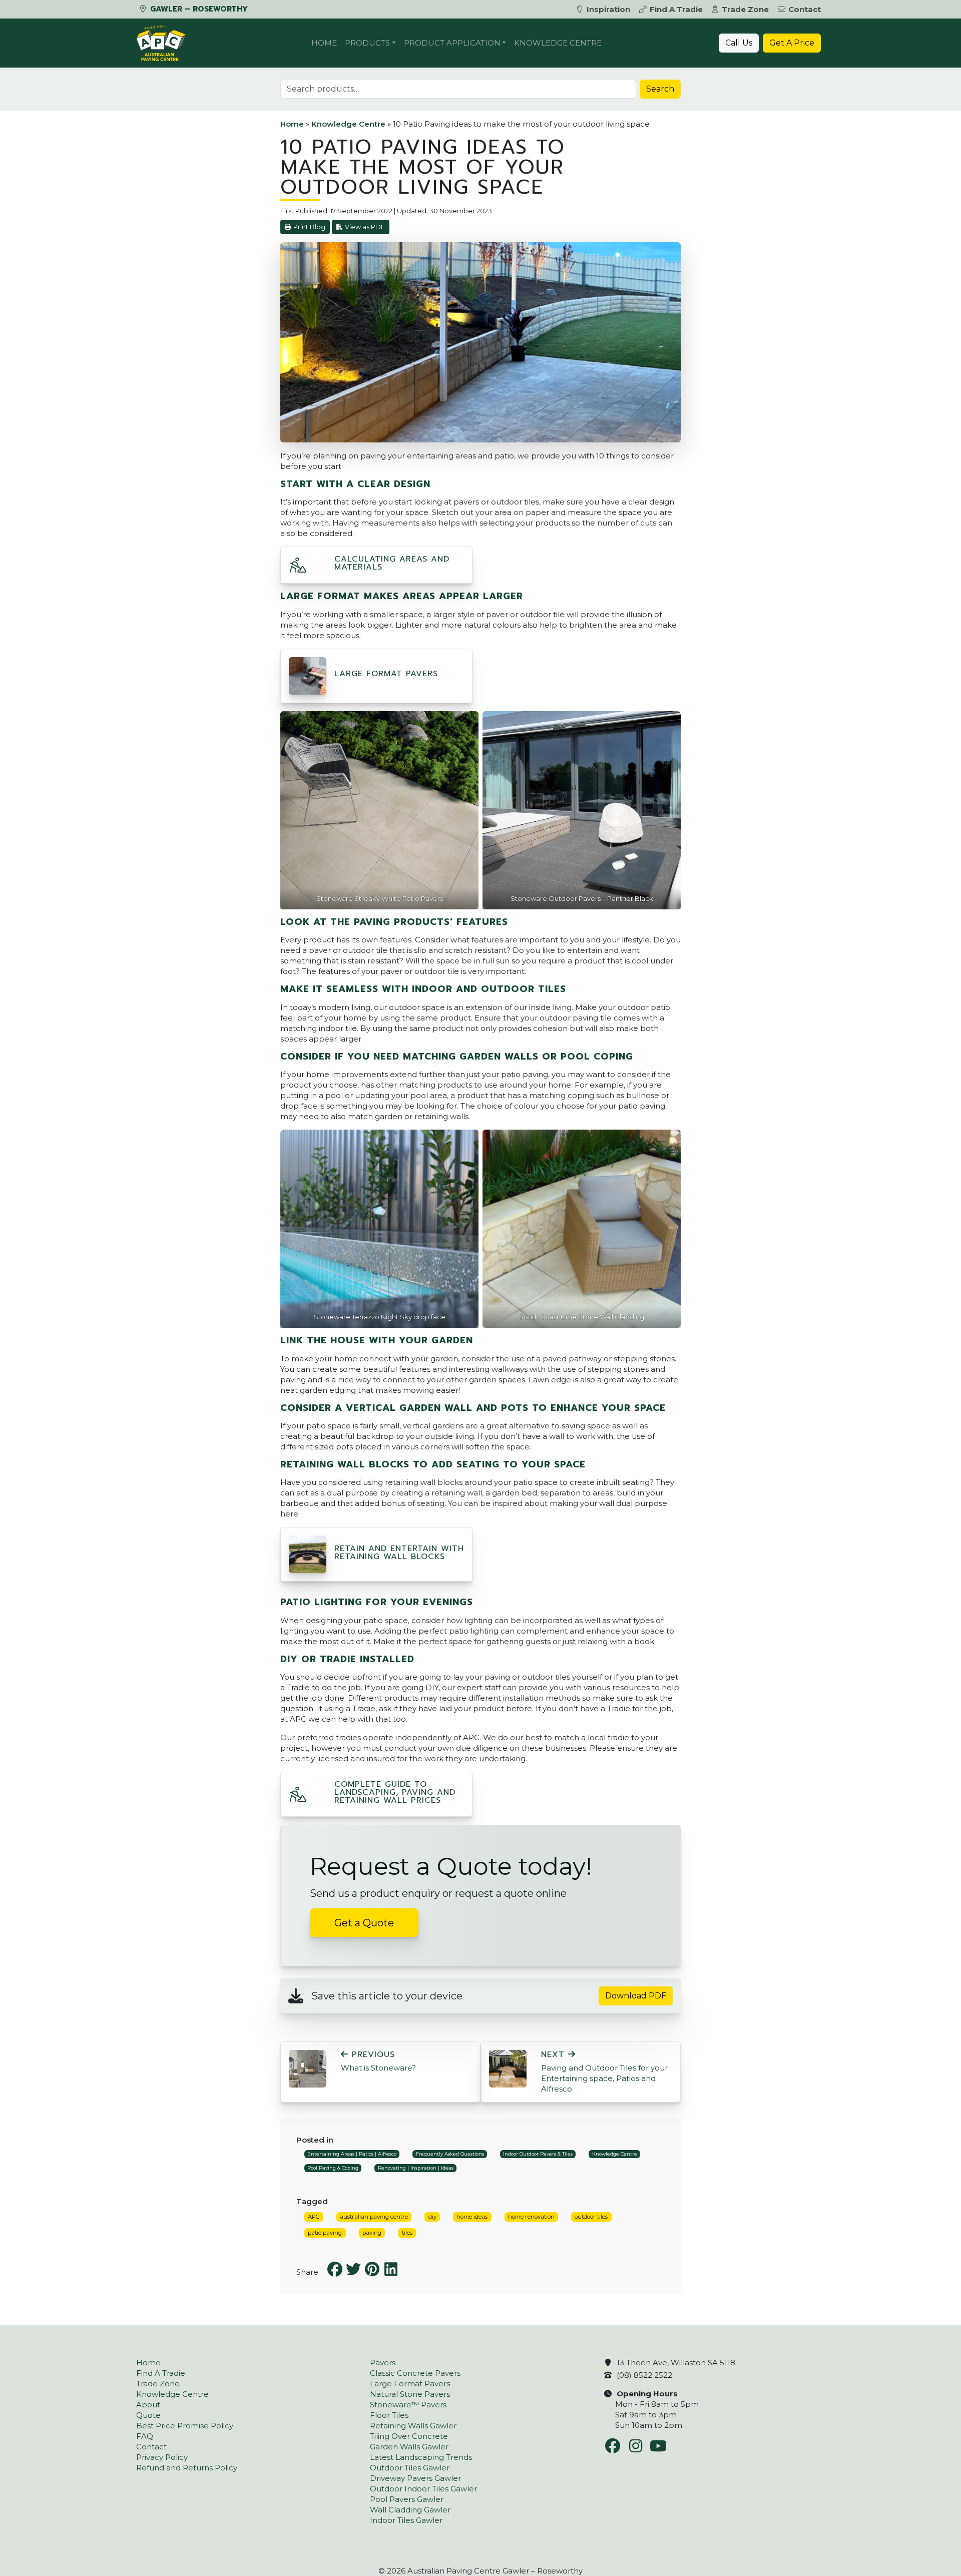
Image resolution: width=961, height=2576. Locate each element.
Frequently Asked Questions (450, 2154)
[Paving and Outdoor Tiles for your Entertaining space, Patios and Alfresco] (508, 2068)
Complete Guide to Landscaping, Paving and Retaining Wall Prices (395, 1792)
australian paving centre (374, 2217)
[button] (298, 568)
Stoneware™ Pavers (408, 2405)
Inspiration (608, 9)
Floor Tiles (389, 2415)
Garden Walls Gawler (409, 2447)
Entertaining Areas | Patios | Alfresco (352, 2154)
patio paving (325, 2233)
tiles (407, 2233)
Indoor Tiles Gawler (406, 2520)
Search (660, 89)
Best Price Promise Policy (185, 2426)
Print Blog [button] (309, 227)
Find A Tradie (676, 9)
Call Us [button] (739, 43)
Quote (148, 2415)
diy (432, 2217)
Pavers (383, 2363)
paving (372, 2233)
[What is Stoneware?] (308, 2068)
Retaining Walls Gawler (413, 2426)
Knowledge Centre (558, 43)
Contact (805, 9)
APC (314, 2217)
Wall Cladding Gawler (410, 2510)
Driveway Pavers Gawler (415, 2478)
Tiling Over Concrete (409, 2436)
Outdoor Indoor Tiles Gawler (423, 2489)
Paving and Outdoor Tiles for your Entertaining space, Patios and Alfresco (604, 2072)
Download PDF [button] (636, 1996)
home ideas (472, 2217)
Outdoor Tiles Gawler (410, 2468)
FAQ (145, 2436)
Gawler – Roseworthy (198, 9)
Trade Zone (745, 9)
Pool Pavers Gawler (407, 2499)
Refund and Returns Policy (187, 2468)
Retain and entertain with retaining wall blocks (399, 1553)
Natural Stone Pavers (410, 2394)
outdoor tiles (591, 2217)
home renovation (531, 2217)
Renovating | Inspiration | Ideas (416, 2168)
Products (367, 43)
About (148, 2405)
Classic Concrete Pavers (415, 2373)
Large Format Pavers (386, 674)
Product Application (452, 43)
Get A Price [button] (792, 43)
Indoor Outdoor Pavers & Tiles (538, 2154)
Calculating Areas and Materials (392, 563)
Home (324, 43)
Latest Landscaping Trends (421, 2457)
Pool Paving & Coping (333, 2168)
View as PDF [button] (365, 227)
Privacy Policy (162, 2457)
